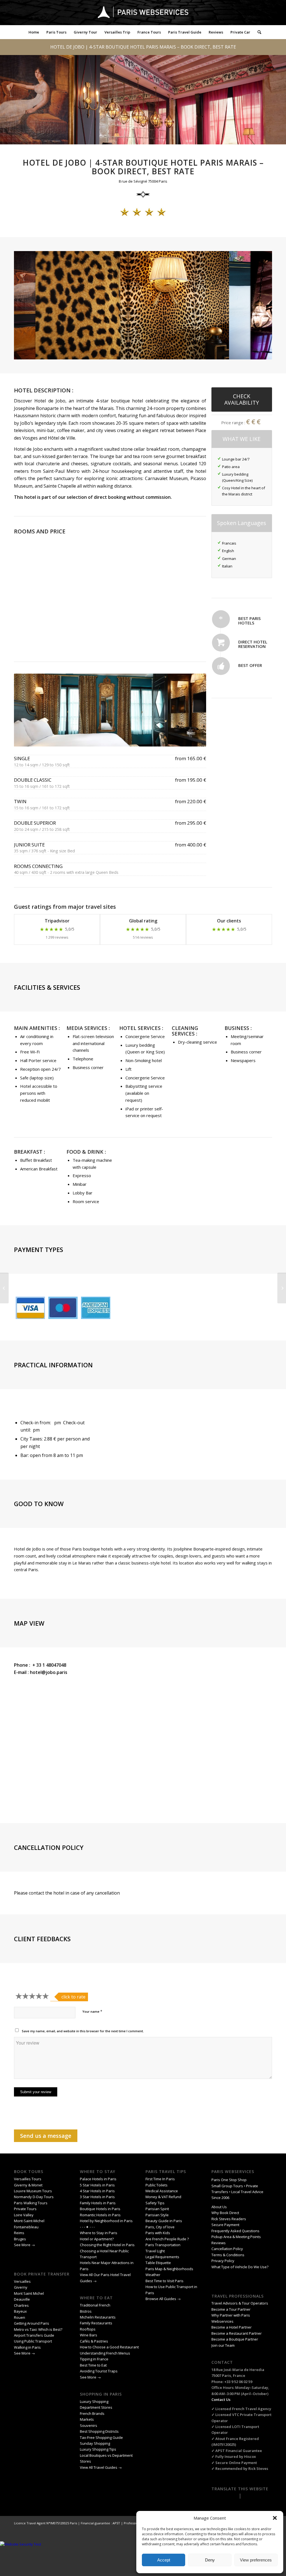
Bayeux (21, 2311)
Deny (210, 2560)
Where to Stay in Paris (99, 2233)
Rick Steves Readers (229, 2219)
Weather (153, 2275)
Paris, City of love (160, 2227)
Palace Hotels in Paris (98, 2179)
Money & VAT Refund (163, 2197)
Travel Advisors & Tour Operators (240, 2303)
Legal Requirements (162, 2257)
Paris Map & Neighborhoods (169, 2269)
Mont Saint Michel (29, 2293)
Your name (92, 2011)
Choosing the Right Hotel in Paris (107, 2245)
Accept (164, 2560)
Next (194, 710)
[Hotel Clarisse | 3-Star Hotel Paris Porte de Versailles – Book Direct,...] (282, 1288)
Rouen (20, 2317)
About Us (219, 2207)
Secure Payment (225, 2225)
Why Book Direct (225, 2213)
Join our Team (223, 2345)
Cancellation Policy (228, 2249)
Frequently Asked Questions (236, 2231)
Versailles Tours (28, 2179)
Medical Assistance (162, 2191)
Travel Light (155, 2251)
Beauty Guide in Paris (164, 2221)
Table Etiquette (158, 2263)
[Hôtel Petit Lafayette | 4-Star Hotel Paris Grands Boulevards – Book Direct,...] (4, 1288)
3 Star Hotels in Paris (97, 2197)
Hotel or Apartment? (97, 2239)
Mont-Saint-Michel (29, 2221)
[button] (275, 2518)
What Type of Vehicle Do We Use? (240, 2267)
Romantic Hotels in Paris (100, 2215)
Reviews (219, 2243)
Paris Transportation (163, 2245)
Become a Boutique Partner (235, 2339)
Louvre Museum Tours (33, 2191)
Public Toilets (157, 2185)
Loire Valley (24, 2215)
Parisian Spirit (157, 2209)
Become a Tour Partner (231, 2309)
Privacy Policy (223, 2261)
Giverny (21, 2287)
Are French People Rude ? (167, 2239)
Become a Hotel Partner (232, 2327)
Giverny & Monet (28, 2185)
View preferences (256, 2560)
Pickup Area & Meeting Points (236, 2237)
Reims (19, 2233)
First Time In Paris (161, 2179)
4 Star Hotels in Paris (97, 2191)
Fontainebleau (26, 2227)
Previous (27, 710)
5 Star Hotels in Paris (97, 2185)
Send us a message (46, 2136)
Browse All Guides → (163, 2299)
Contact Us (221, 2400)
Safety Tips (155, 2203)
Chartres (21, 2305)
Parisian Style (157, 2215)
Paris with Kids (158, 2233)
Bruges (20, 2239)
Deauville (22, 2299)
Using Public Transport (33, 2341)
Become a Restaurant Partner (237, 2333)
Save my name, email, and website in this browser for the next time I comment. (83, 2031)
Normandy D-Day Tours (34, 2197)
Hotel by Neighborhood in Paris (106, 2221)
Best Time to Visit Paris (165, 2281)
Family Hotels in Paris (98, 2203)
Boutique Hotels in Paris (100, 2209)
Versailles (22, 2281)
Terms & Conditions (228, 2255)
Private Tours (25, 2209)
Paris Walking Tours (31, 2203)
